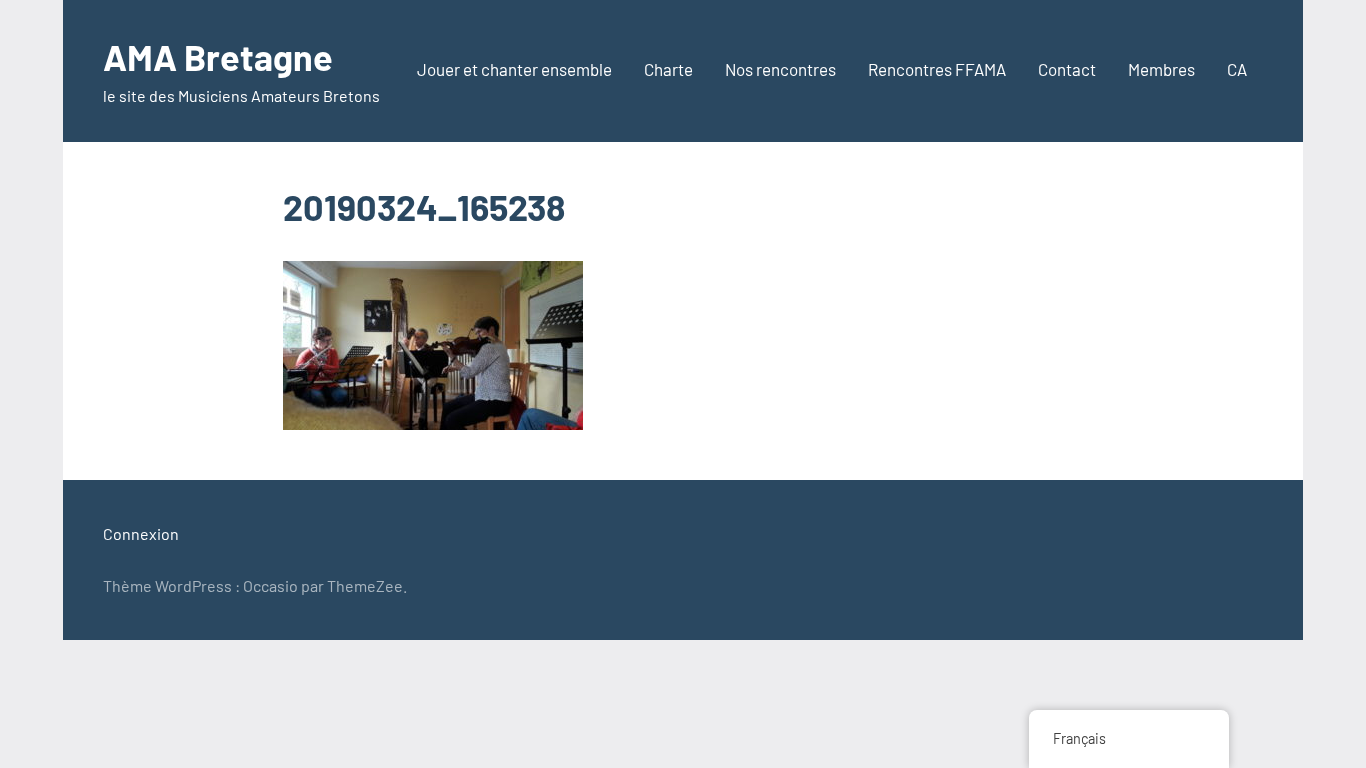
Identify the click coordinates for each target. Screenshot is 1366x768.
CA (1237, 69)
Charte (668, 69)
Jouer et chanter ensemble (514, 69)
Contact (1067, 69)
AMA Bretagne (218, 56)
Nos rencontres (780, 69)
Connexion (141, 533)
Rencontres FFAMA (937, 69)
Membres (1161, 69)
